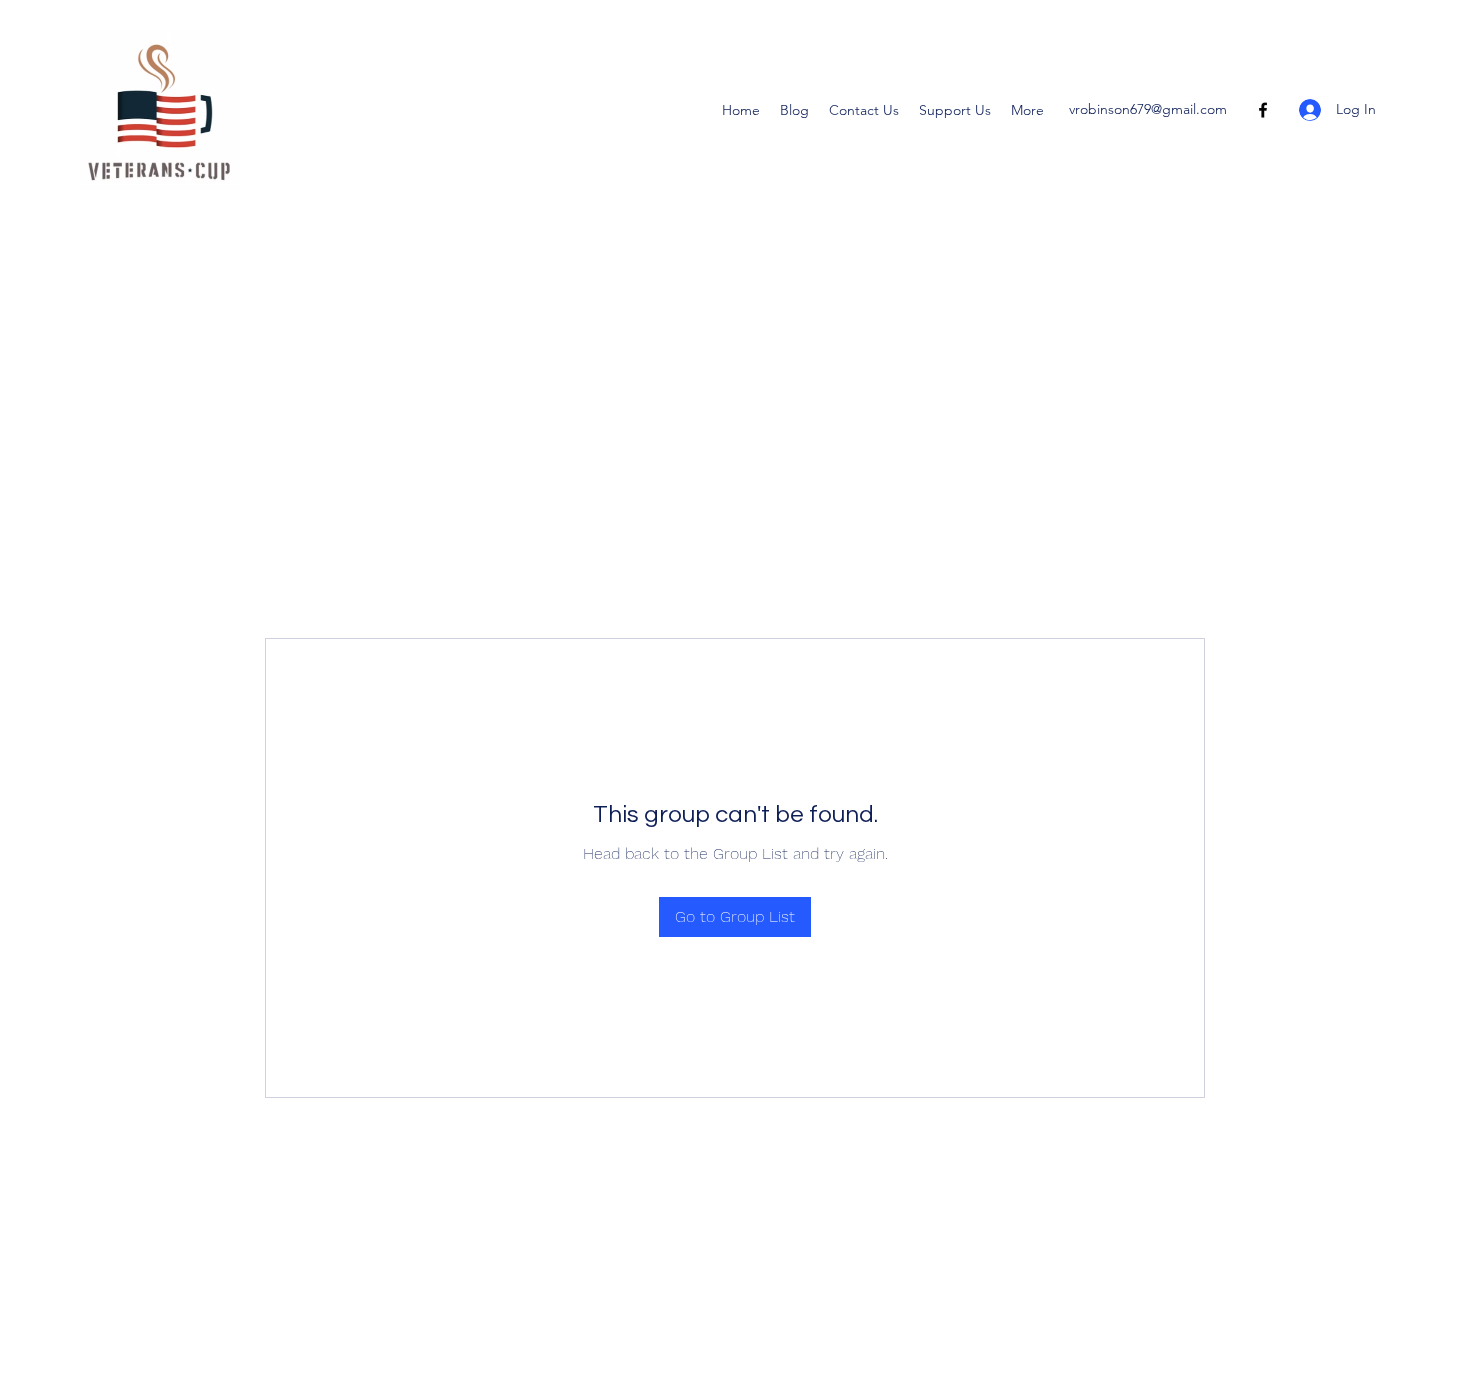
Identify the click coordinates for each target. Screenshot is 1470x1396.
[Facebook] (1263, 110)
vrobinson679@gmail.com (1148, 109)
